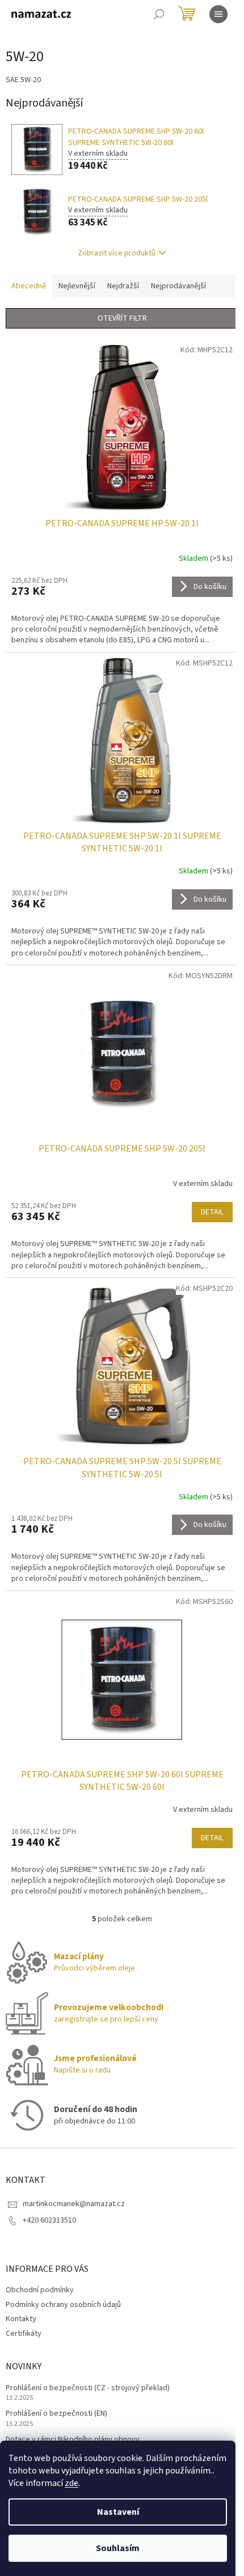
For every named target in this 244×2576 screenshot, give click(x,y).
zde (71, 2483)
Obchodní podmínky (40, 2290)
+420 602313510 (49, 2220)
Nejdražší (123, 286)
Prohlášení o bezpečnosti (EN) (56, 2414)
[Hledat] (159, 14)
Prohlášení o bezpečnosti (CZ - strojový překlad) (88, 2388)
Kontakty (21, 2319)
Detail (212, 1212)
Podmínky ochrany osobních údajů (63, 2305)
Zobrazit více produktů (117, 253)
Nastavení (118, 2512)
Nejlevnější (77, 286)
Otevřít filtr (122, 318)
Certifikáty (24, 2334)
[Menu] (218, 14)
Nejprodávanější (178, 286)
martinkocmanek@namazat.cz (74, 2204)
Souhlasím (118, 2548)
